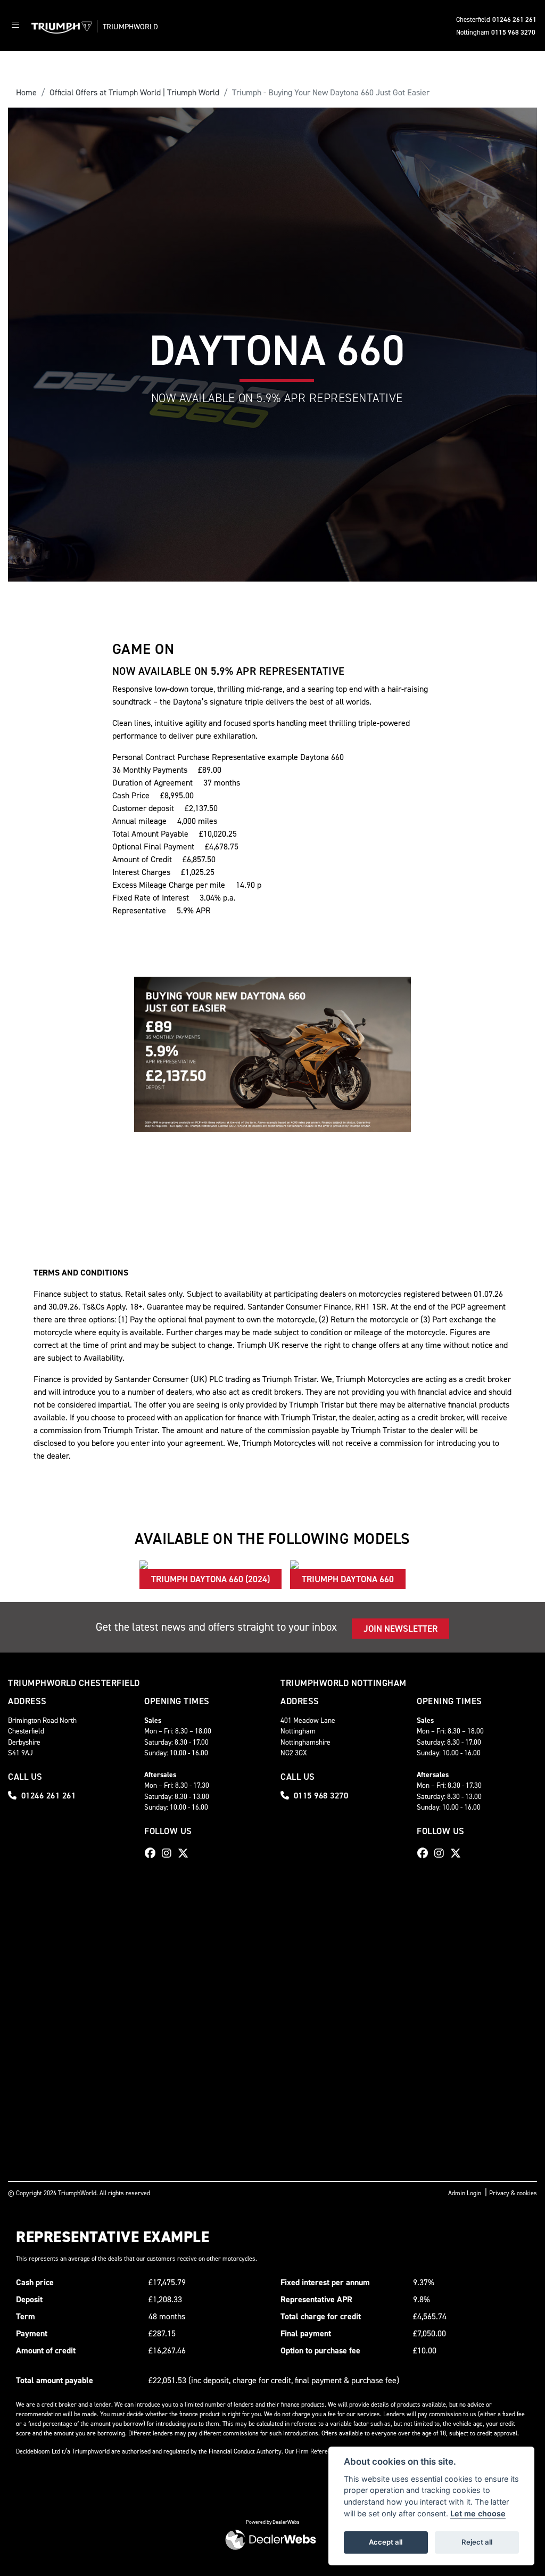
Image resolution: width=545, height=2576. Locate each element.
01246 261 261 (514, 19)
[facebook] (153, 1853)
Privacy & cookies (513, 2193)
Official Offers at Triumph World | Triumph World (134, 92)
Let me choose (478, 2513)
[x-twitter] (186, 1853)
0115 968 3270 (513, 32)
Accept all (386, 2542)
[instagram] (169, 1853)
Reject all (477, 2542)
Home (26, 92)
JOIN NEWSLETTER (401, 1629)
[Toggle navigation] (15, 26)
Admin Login (465, 2193)
